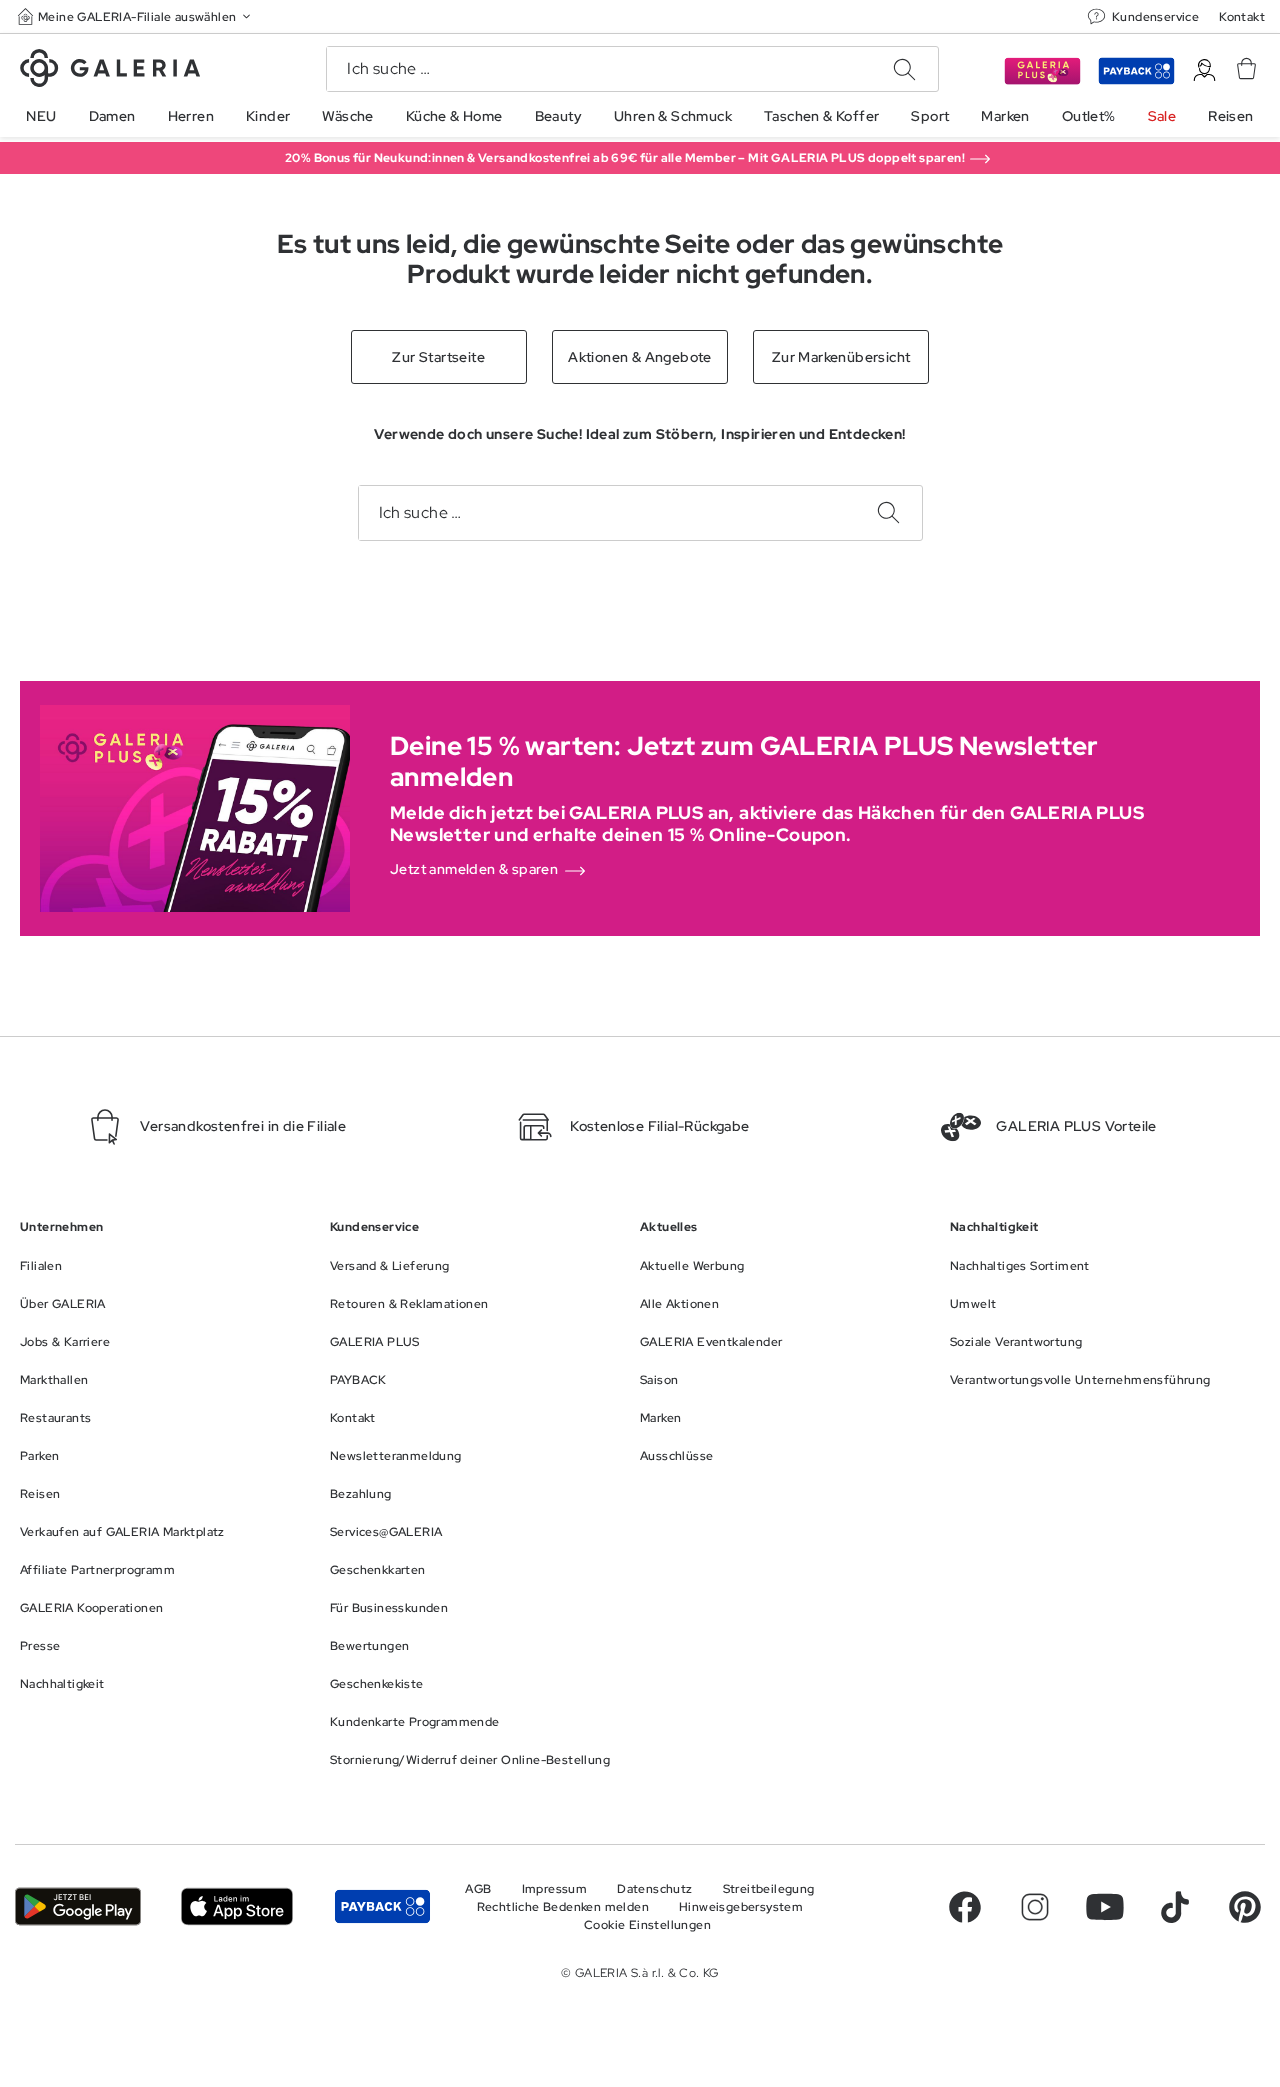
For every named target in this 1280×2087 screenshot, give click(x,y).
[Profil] (1204, 70)
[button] (136, 16)
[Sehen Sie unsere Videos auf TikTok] (1175, 1907)
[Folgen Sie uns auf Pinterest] (1245, 1907)
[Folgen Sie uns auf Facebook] (965, 1907)
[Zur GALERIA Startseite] (110, 71)
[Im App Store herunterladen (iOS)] (237, 1906)
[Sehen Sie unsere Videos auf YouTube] (1105, 1907)
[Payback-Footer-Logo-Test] (382, 1906)
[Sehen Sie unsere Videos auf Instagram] (1035, 1907)
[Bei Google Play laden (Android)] (78, 1906)
